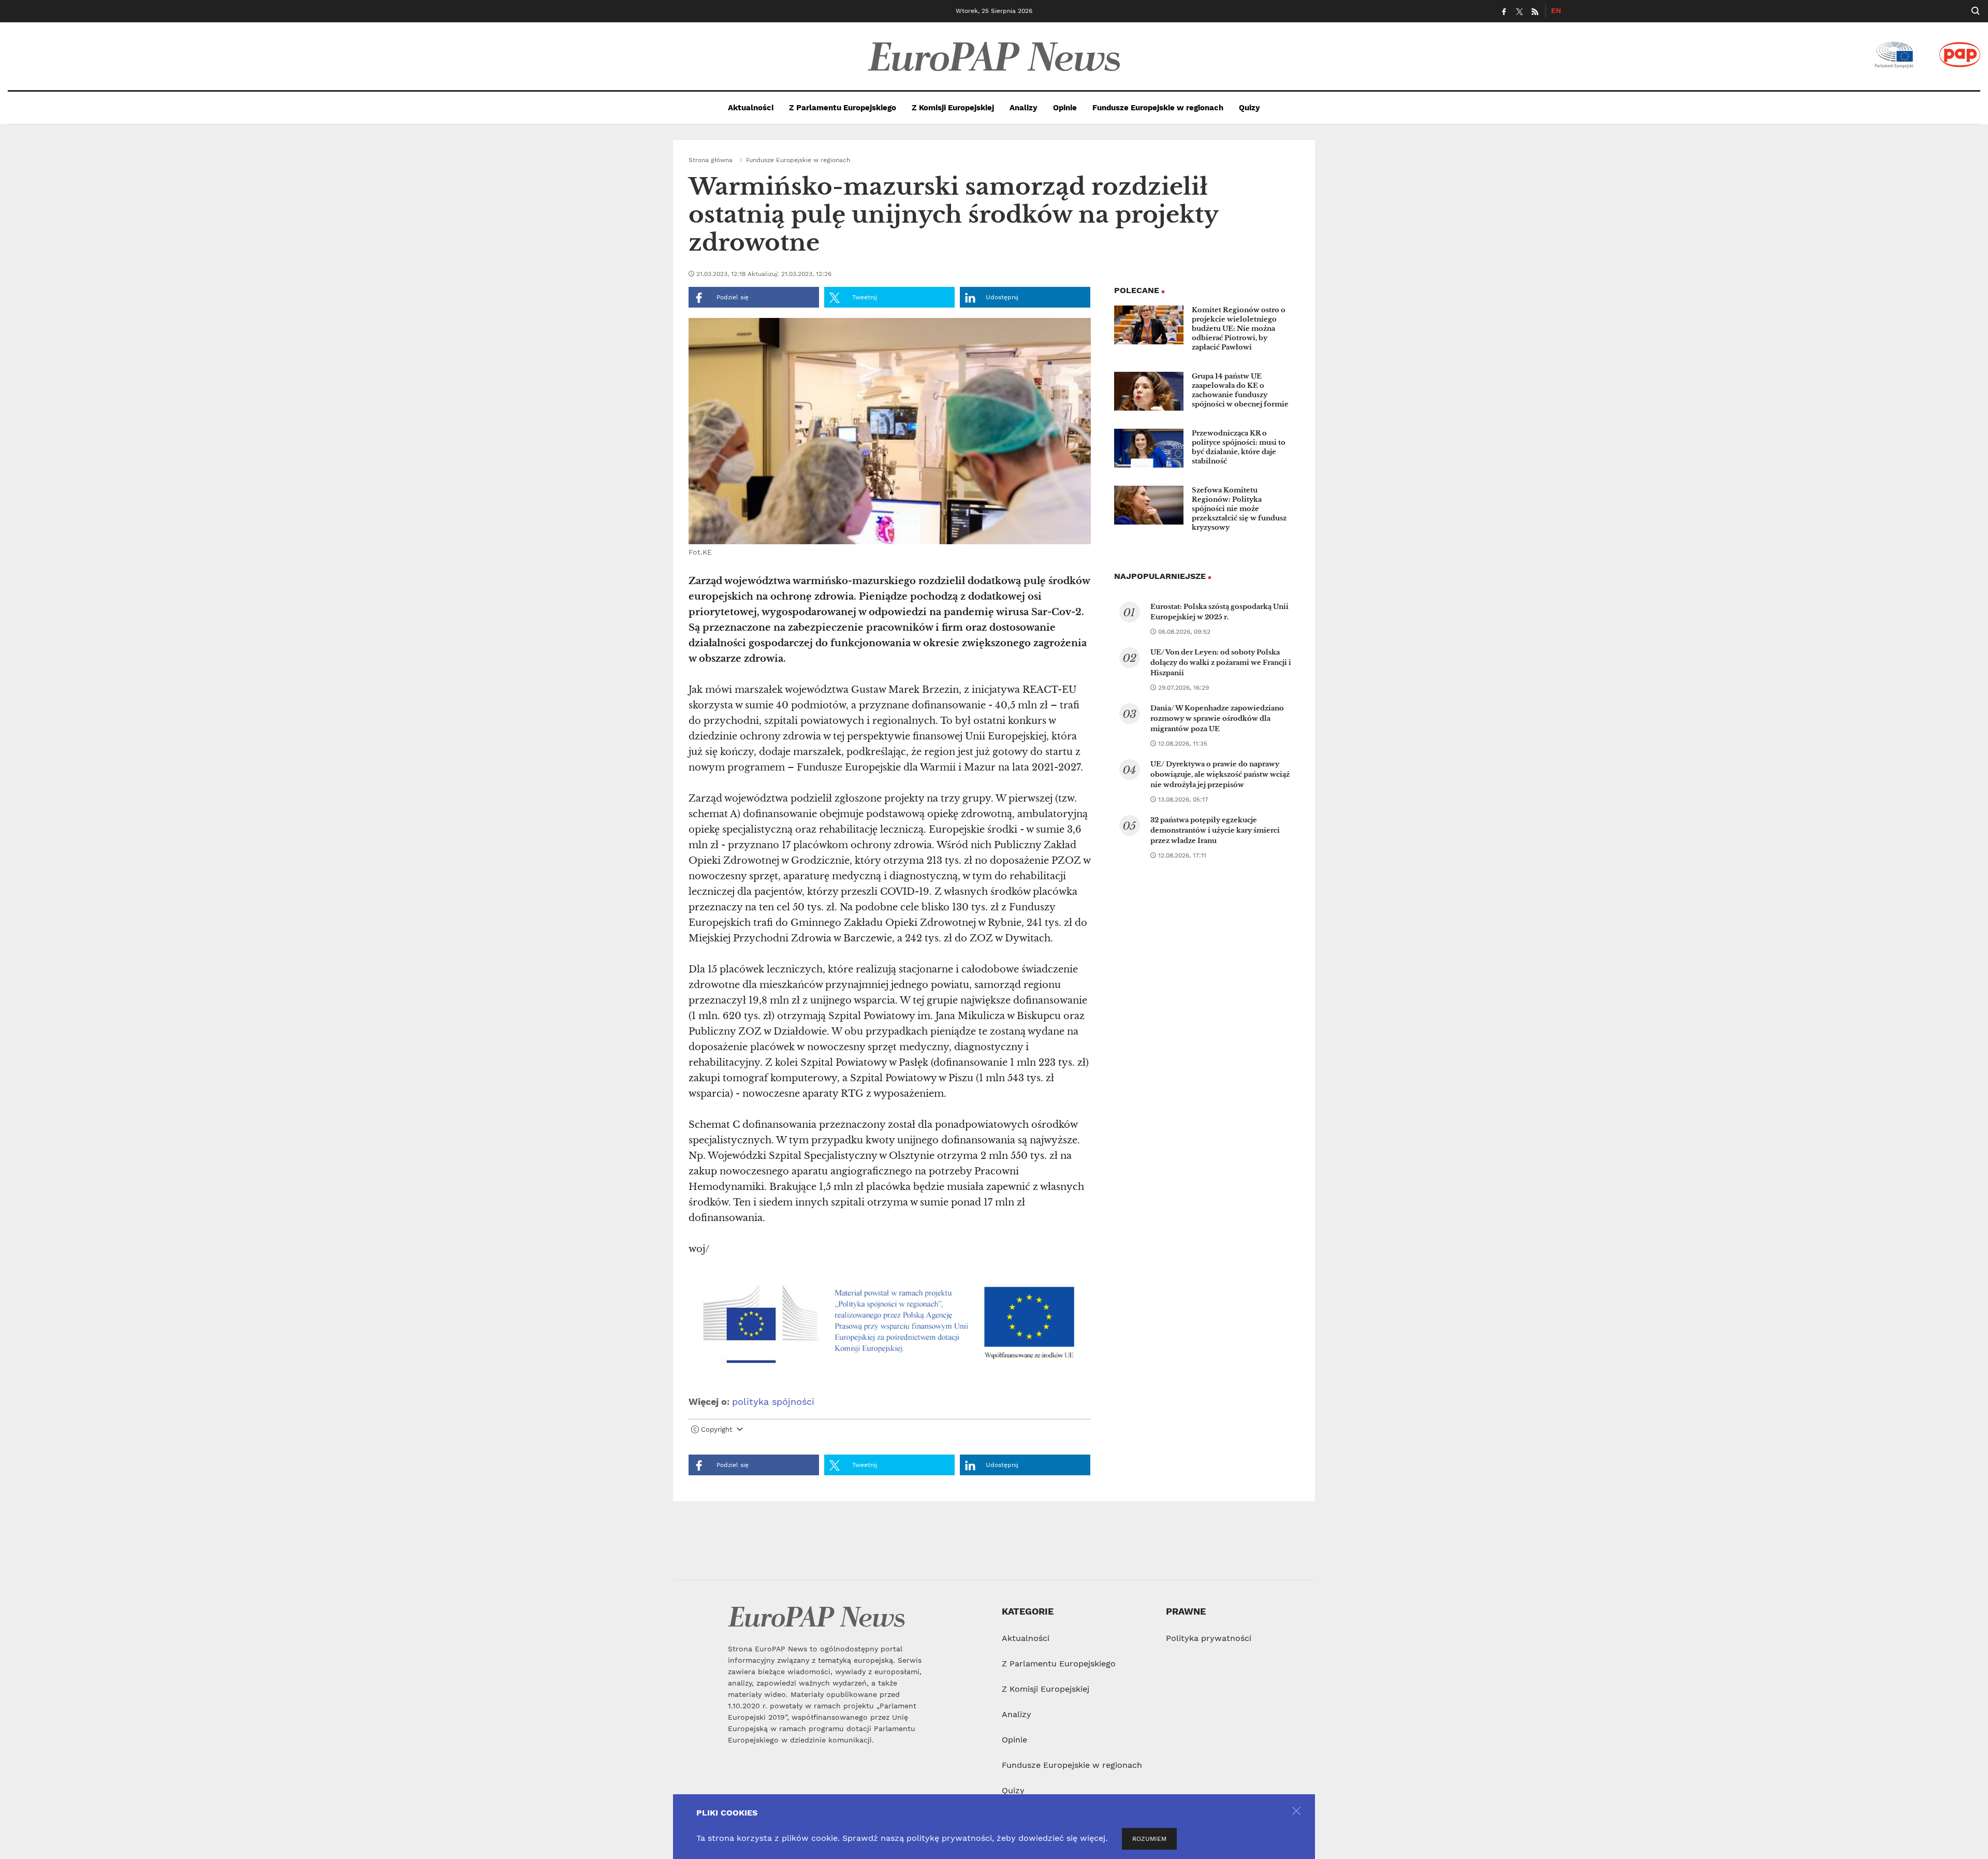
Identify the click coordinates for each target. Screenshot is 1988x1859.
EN (1556, 10)
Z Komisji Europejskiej (953, 108)
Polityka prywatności (1209, 1638)
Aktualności (751, 108)
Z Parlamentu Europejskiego (843, 108)
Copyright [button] (717, 1429)
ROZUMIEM (1149, 1839)
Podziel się (732, 297)
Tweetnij (864, 297)
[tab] (890, 1432)
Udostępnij (1002, 297)
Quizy (1249, 108)
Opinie (1065, 108)
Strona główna (711, 160)
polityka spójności (773, 1401)
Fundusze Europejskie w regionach (1158, 108)
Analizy (1024, 108)
